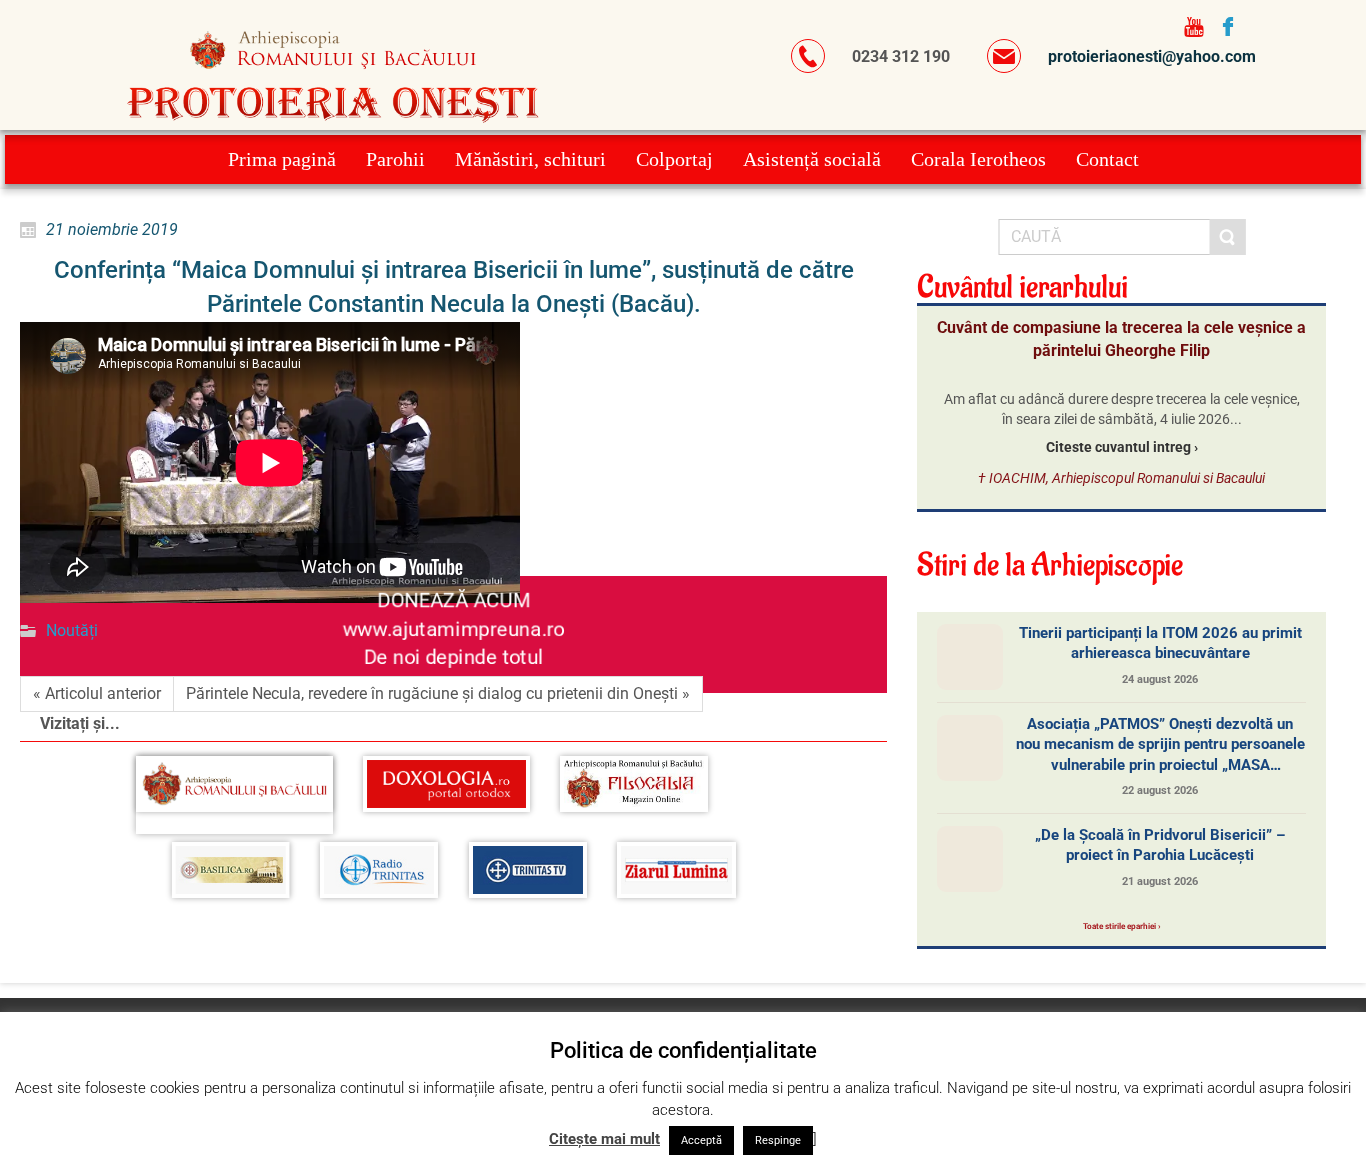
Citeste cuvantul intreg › (1122, 447)
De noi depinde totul (453, 658)
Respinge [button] (778, 1140)
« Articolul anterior (97, 693)
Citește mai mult (604, 1139)
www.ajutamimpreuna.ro (454, 629)
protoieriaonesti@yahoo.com (1152, 56)
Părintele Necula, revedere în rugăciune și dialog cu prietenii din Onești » (438, 693)
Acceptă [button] (701, 1140)
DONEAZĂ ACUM (453, 600)
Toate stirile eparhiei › (1121, 926)
